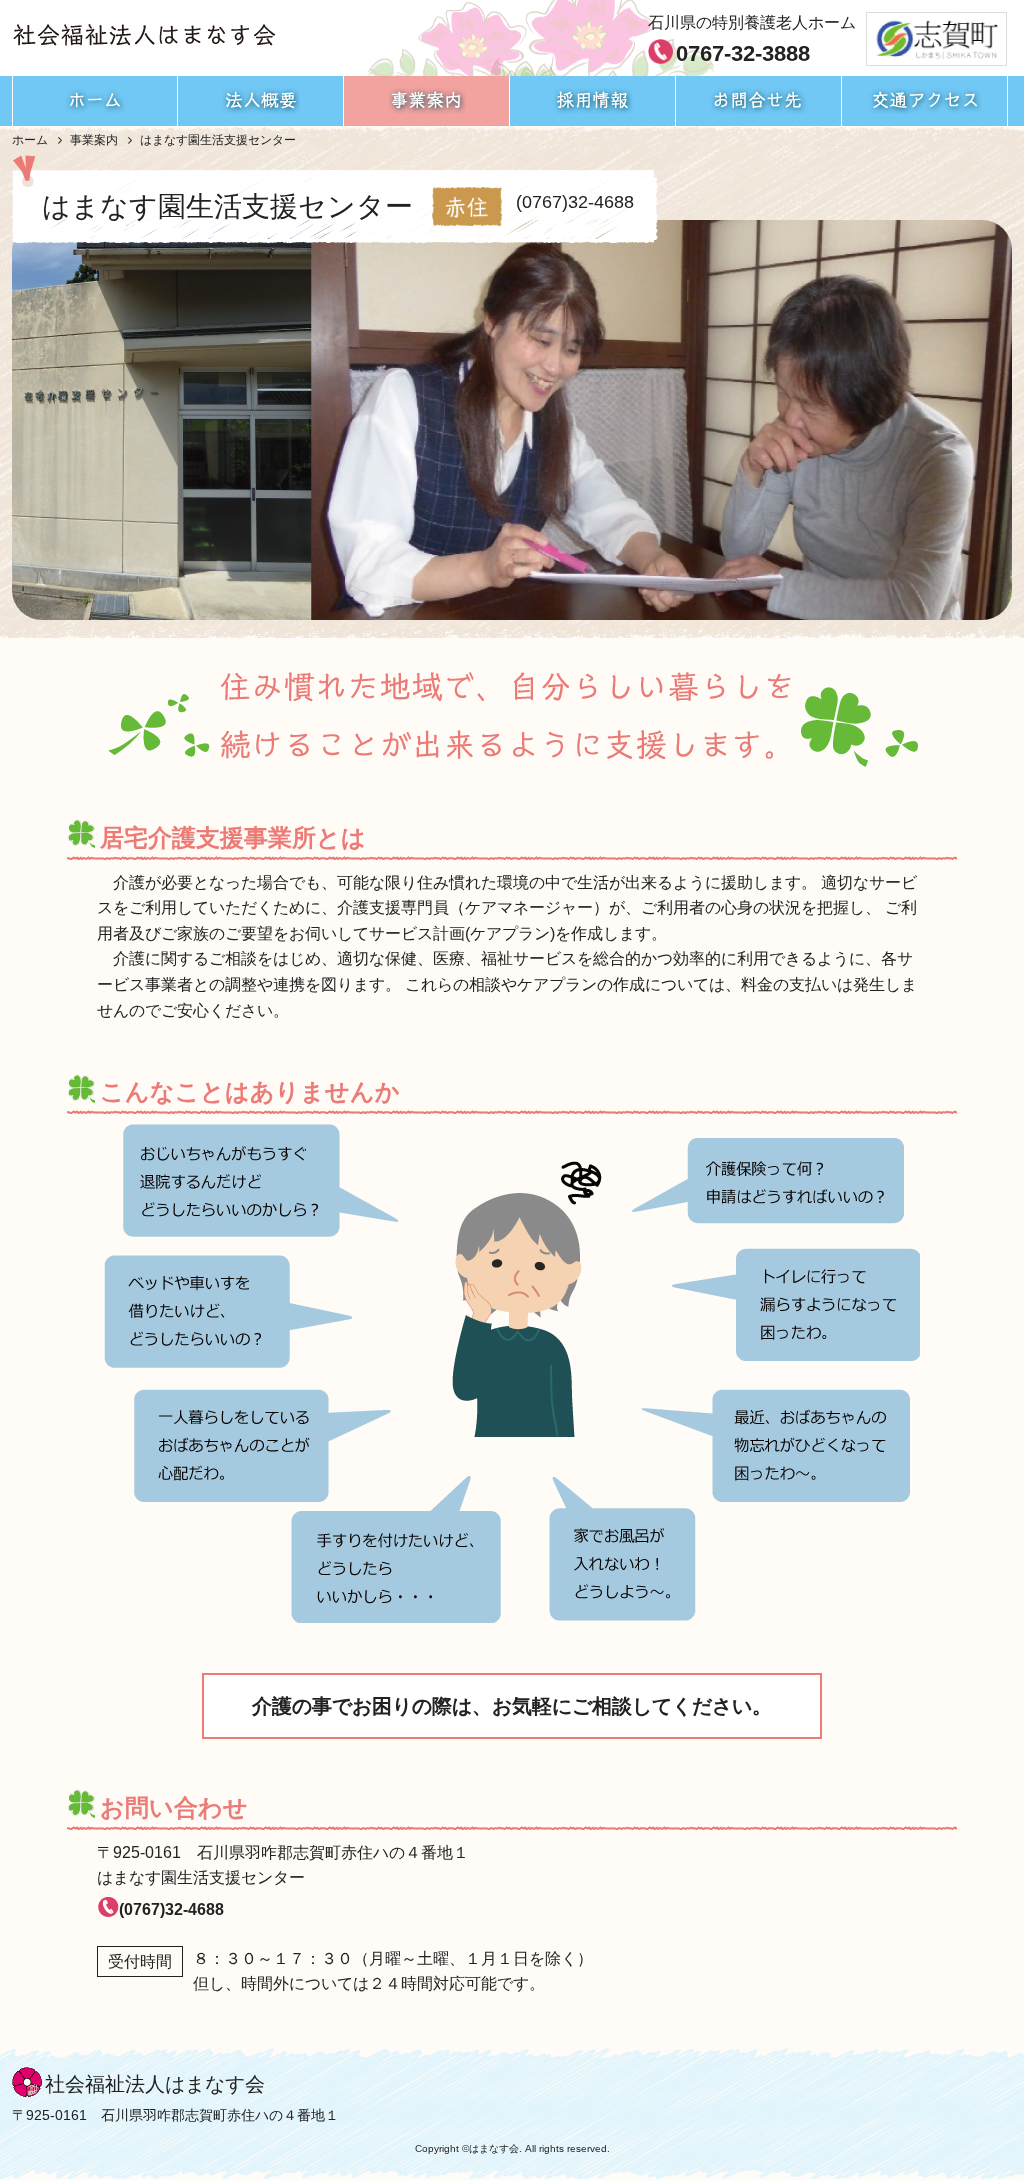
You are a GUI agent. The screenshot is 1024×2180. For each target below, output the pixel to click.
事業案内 (94, 140)
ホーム (30, 140)
